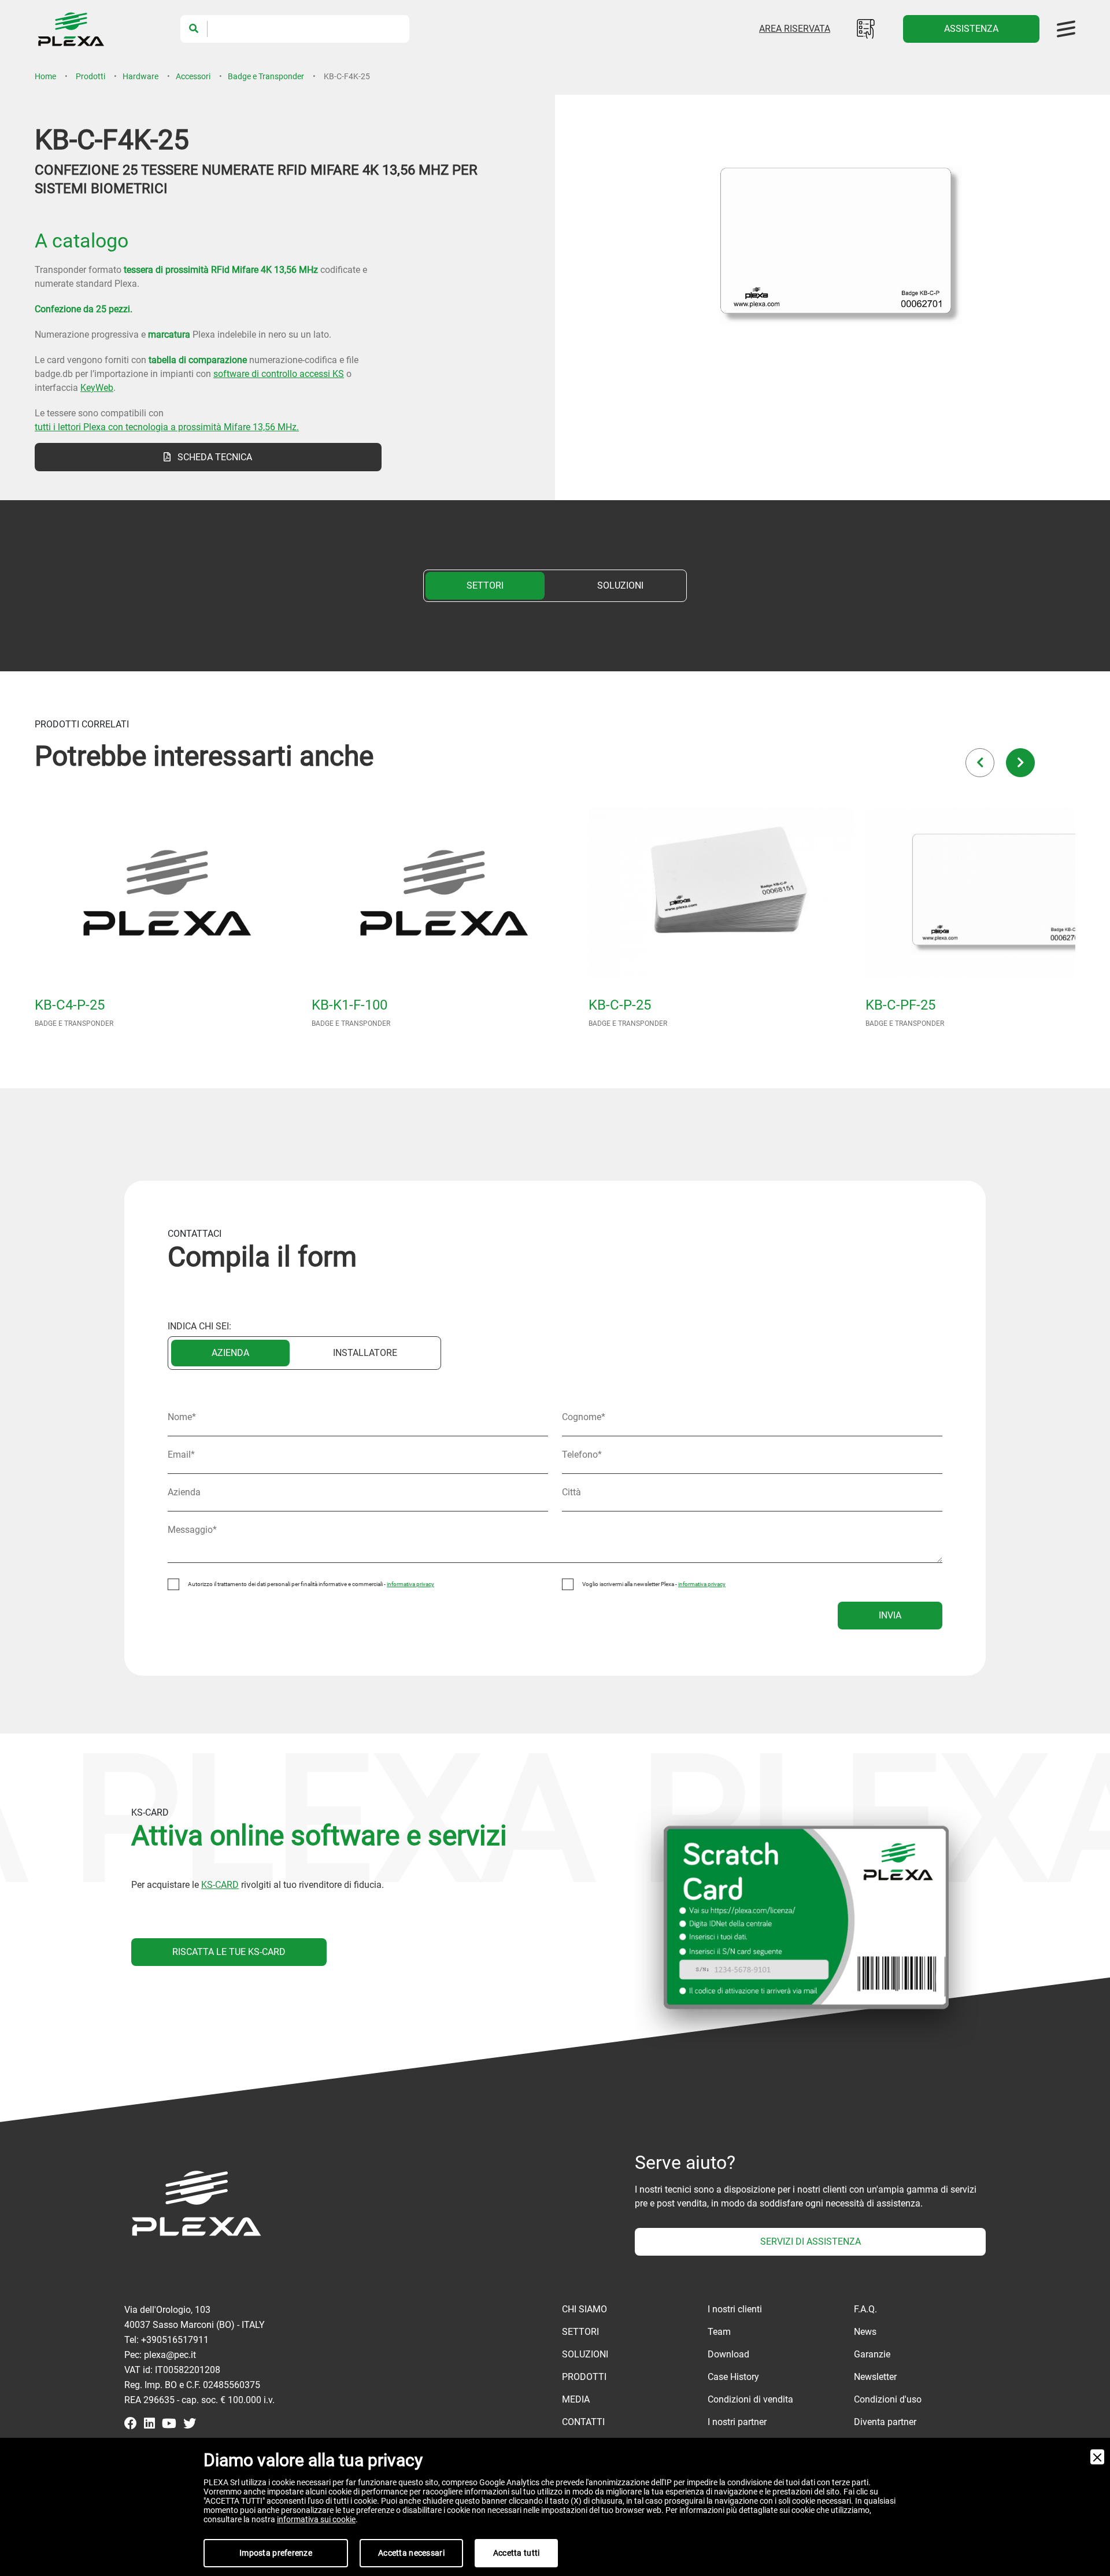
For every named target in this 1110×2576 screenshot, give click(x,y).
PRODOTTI (584, 2377)
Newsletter (875, 2377)
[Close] (1097, 2457)
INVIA (890, 1615)
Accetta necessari (411, 2553)
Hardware (140, 76)
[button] (980, 763)
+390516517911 (175, 2340)
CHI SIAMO (584, 2309)
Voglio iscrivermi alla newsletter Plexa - (654, 1584)
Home (45, 76)
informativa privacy (410, 1584)
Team (719, 2332)
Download (728, 2354)
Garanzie (872, 2354)
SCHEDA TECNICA (211, 457)
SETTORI (485, 585)
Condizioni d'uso (888, 2399)
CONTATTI (583, 2422)
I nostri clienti (735, 2309)
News (865, 2332)
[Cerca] (194, 29)
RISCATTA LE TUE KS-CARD (229, 1952)
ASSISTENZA (971, 29)
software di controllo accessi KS (279, 374)
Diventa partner (885, 2422)
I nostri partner (737, 2422)
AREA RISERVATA (795, 29)
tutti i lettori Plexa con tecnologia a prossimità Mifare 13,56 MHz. (167, 427)
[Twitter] (190, 2425)
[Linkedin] (149, 2425)
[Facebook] (131, 2425)
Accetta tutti (517, 2553)
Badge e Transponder (266, 76)
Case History (733, 2377)
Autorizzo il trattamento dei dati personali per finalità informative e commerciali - (311, 1584)
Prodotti (90, 76)
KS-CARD (220, 1885)
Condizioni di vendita (750, 2399)
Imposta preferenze (276, 2553)
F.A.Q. (865, 2309)
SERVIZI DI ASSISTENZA (811, 2241)
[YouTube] (169, 2425)
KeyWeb (97, 388)
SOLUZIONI (620, 585)
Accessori (193, 76)
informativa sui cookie (316, 2519)
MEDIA (576, 2399)
